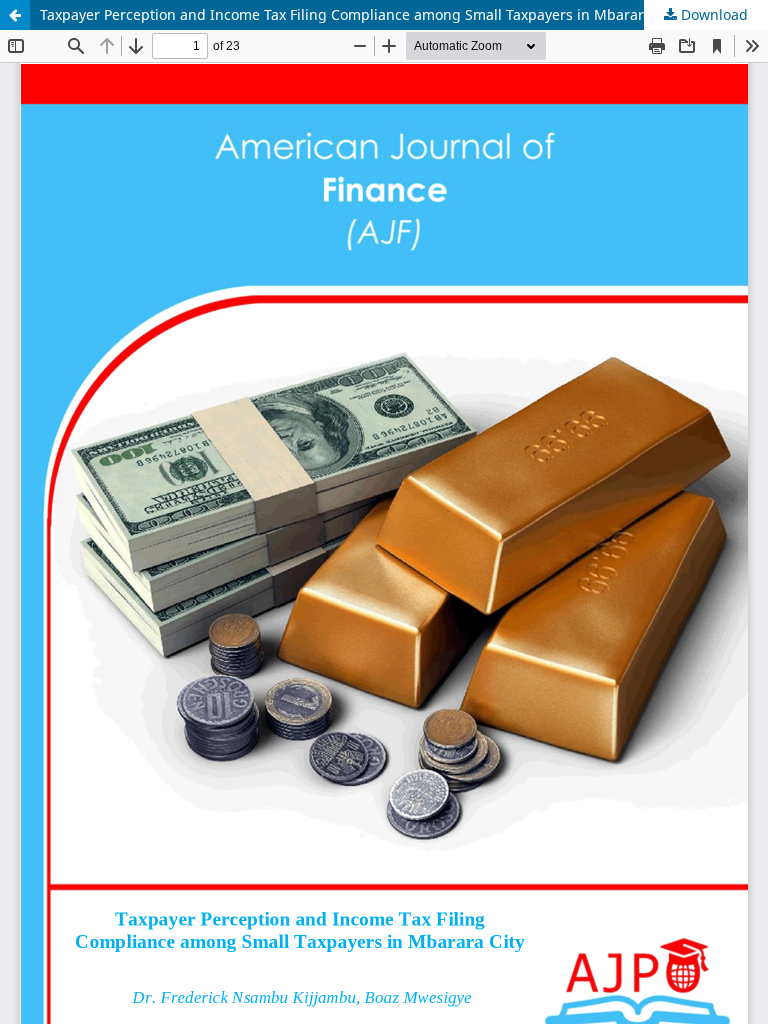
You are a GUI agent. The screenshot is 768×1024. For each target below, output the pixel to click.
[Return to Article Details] (15, 15)
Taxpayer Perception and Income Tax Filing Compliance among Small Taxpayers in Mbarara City (360, 14)
